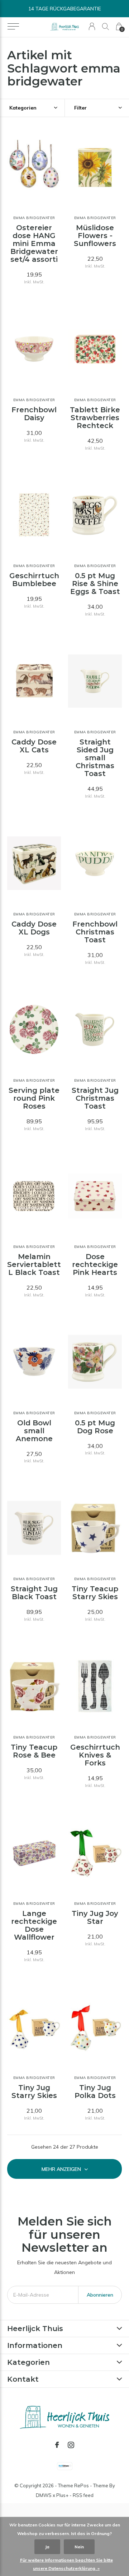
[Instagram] (71, 2445)
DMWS (44, 2495)
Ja (47, 2547)
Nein (79, 2547)
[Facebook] (57, 2445)
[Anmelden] (92, 26)
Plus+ (62, 2495)
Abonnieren (100, 2295)
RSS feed (83, 2495)
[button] (13, 27)
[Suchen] (106, 26)
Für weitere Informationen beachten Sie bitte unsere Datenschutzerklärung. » (66, 2564)
